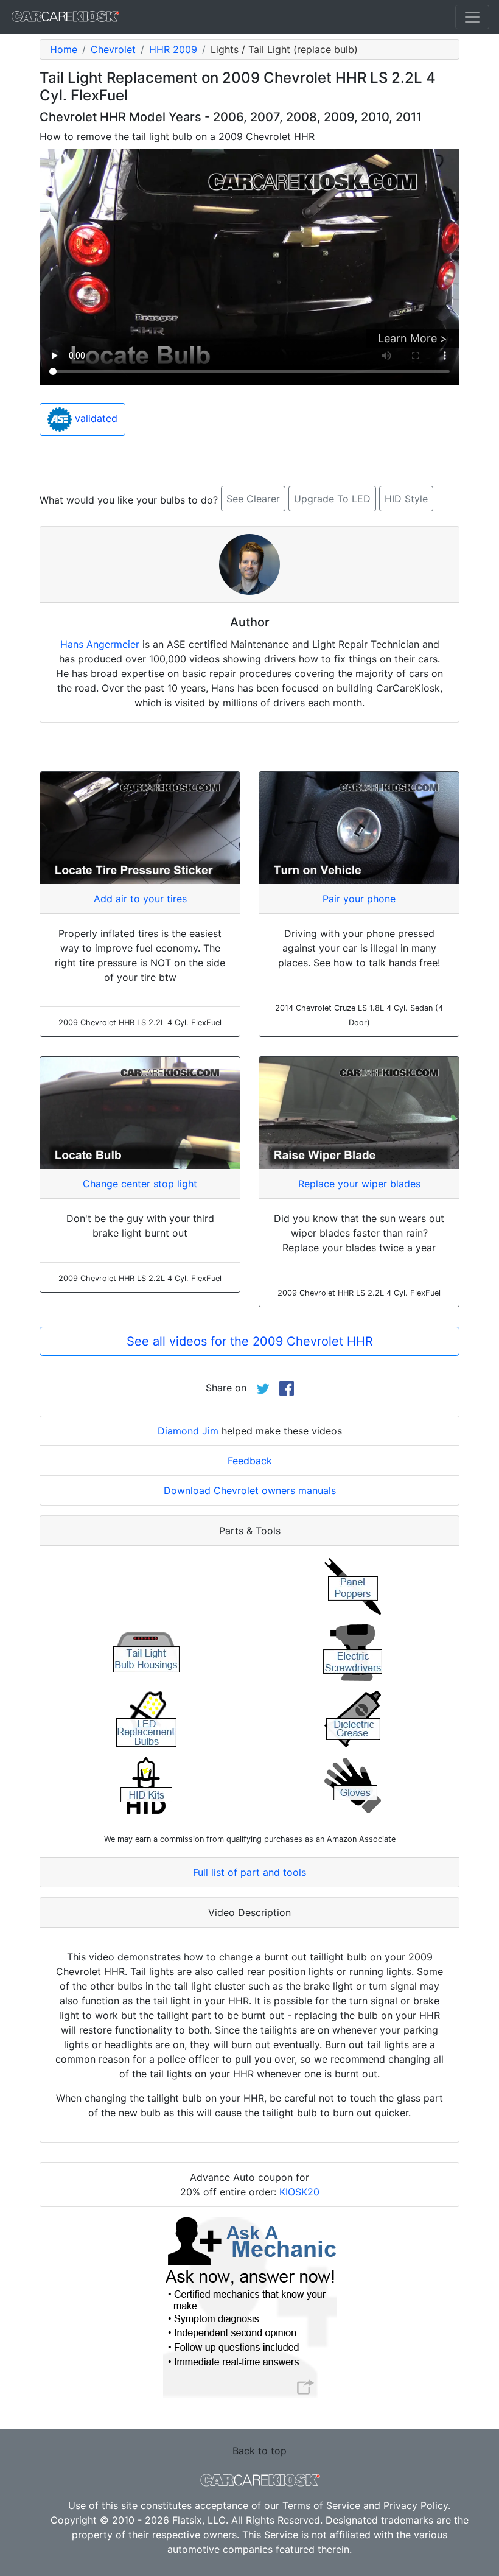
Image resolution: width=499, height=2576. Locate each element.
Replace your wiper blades (359, 1184)
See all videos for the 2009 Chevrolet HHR (250, 1341)
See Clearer (253, 499)
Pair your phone (359, 899)
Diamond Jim (188, 1431)
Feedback (250, 1461)
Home (64, 49)
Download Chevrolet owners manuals (250, 1490)
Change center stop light (140, 1184)
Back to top (260, 2451)
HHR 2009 (173, 49)
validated (95, 418)
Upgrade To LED (332, 499)
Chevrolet (113, 49)
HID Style (406, 499)
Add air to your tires (140, 899)
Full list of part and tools (249, 1872)
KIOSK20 (299, 2192)
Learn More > (413, 338)
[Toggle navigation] (472, 17)
